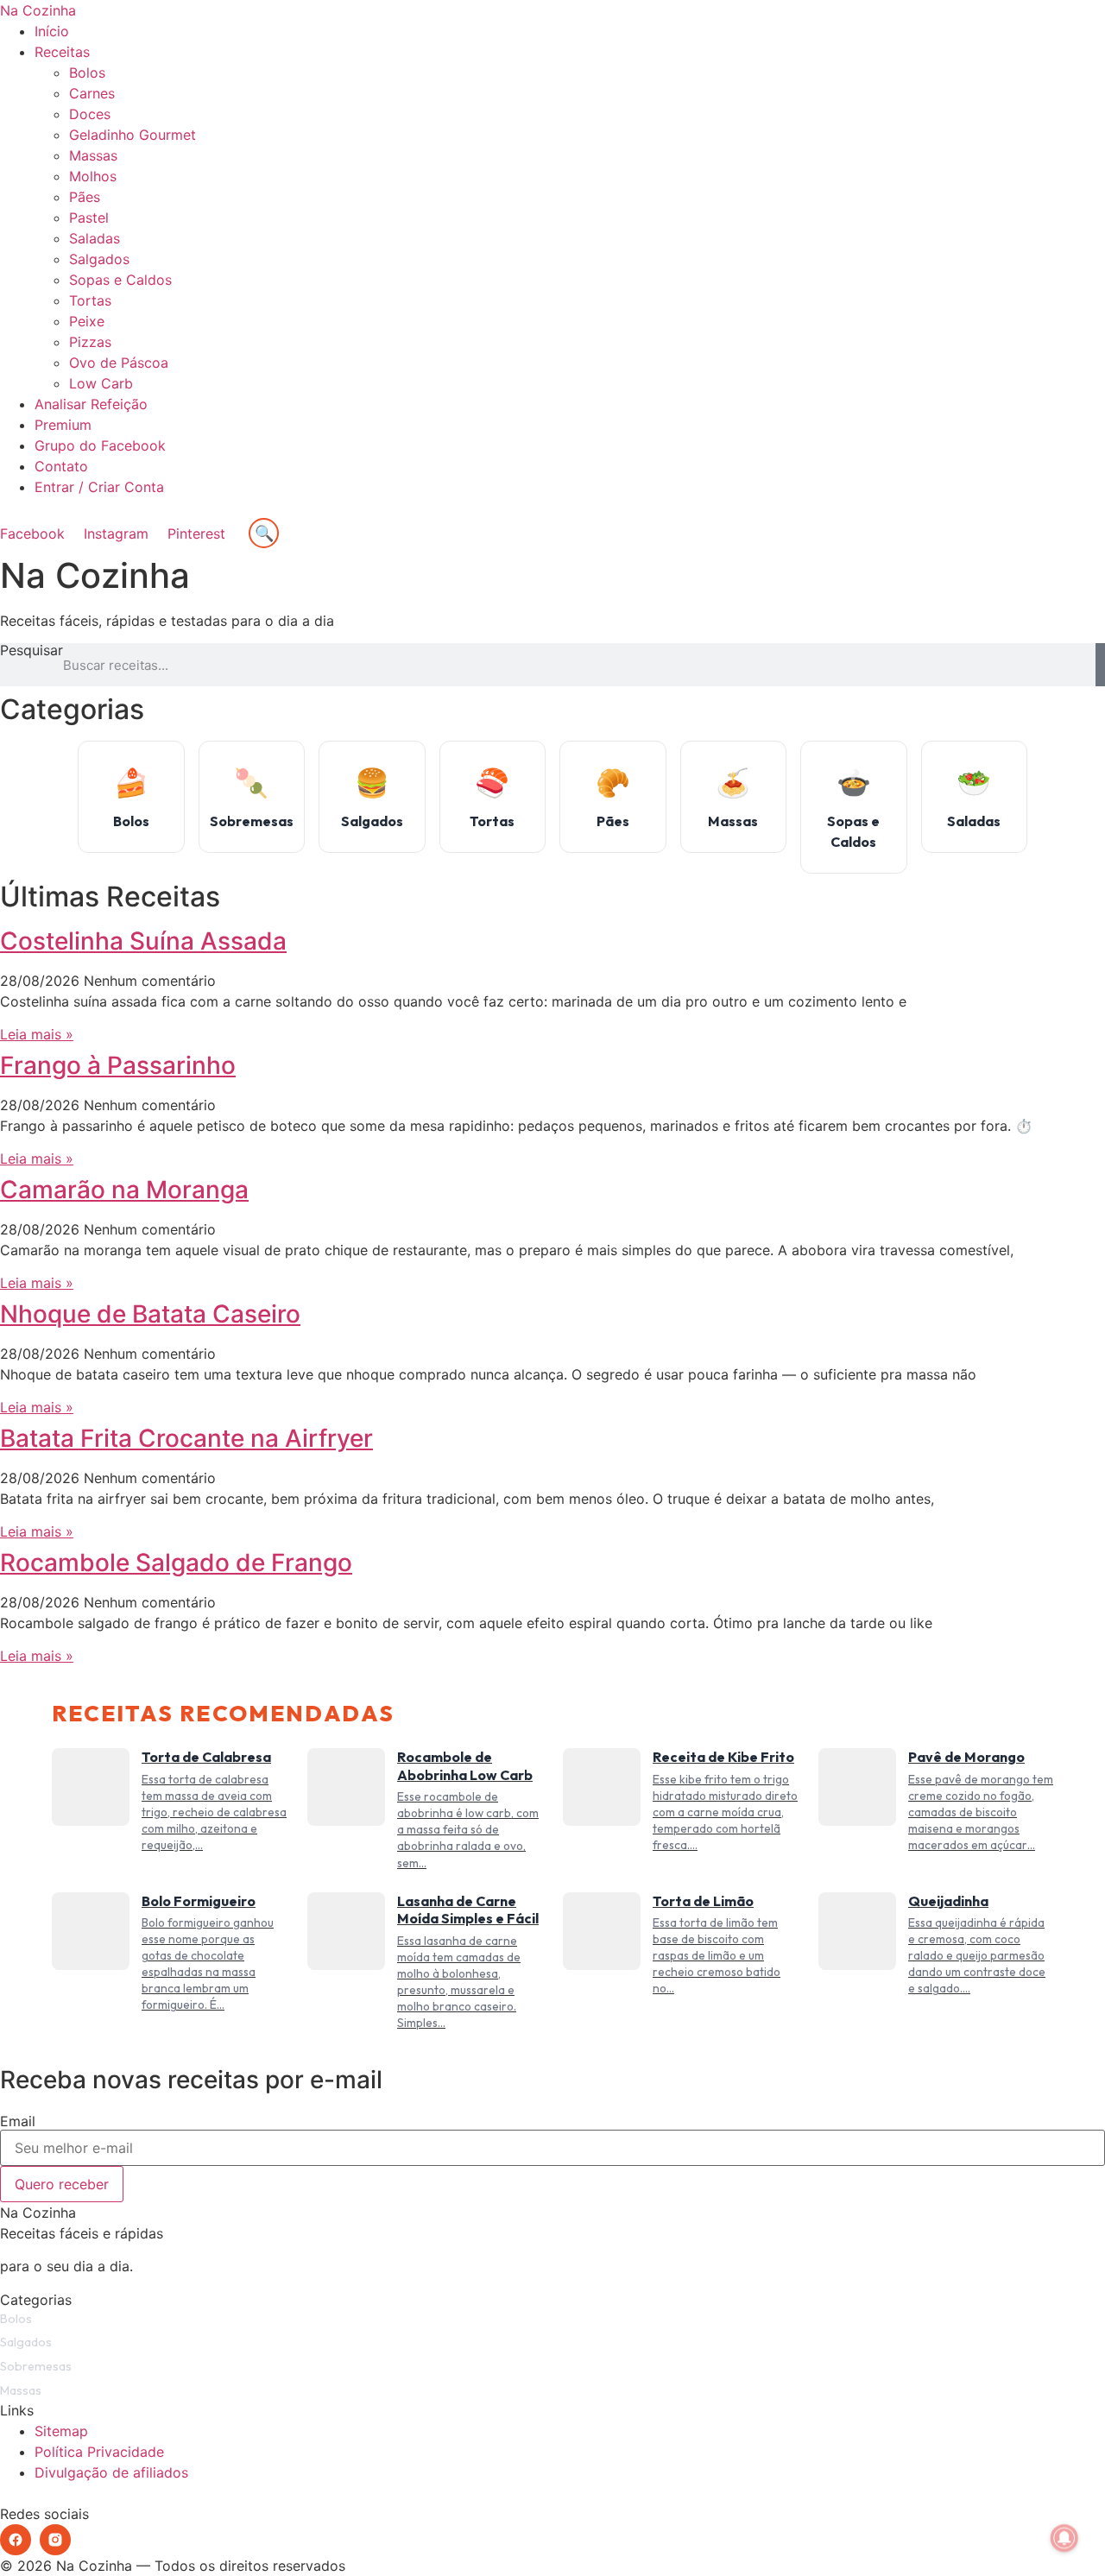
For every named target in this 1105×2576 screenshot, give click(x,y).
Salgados (99, 259)
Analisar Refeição (91, 404)
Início (52, 31)
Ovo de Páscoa (119, 363)
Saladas (95, 238)
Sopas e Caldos (120, 280)
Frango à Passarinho (118, 1065)
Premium (63, 425)
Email (18, 2121)
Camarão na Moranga (124, 1190)
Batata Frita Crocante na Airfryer (186, 1438)
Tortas (90, 300)
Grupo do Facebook (100, 445)
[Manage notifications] (1064, 2538)
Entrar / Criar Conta (99, 487)
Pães (85, 197)
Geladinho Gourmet (133, 135)
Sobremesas (36, 2366)
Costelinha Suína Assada (143, 941)
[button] (552, 508)
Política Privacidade (99, 2452)
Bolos (87, 73)
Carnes (92, 93)
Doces (90, 114)
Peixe (87, 321)
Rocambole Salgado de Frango (176, 1563)
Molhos (93, 176)
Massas (93, 155)
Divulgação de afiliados (111, 2472)
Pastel (89, 218)
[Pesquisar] (1100, 665)
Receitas (62, 52)
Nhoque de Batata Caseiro (150, 1314)
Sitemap (61, 2431)
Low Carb (101, 383)
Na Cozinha (38, 10)
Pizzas (90, 342)
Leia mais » (37, 1034)
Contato (61, 466)
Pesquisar (32, 651)
